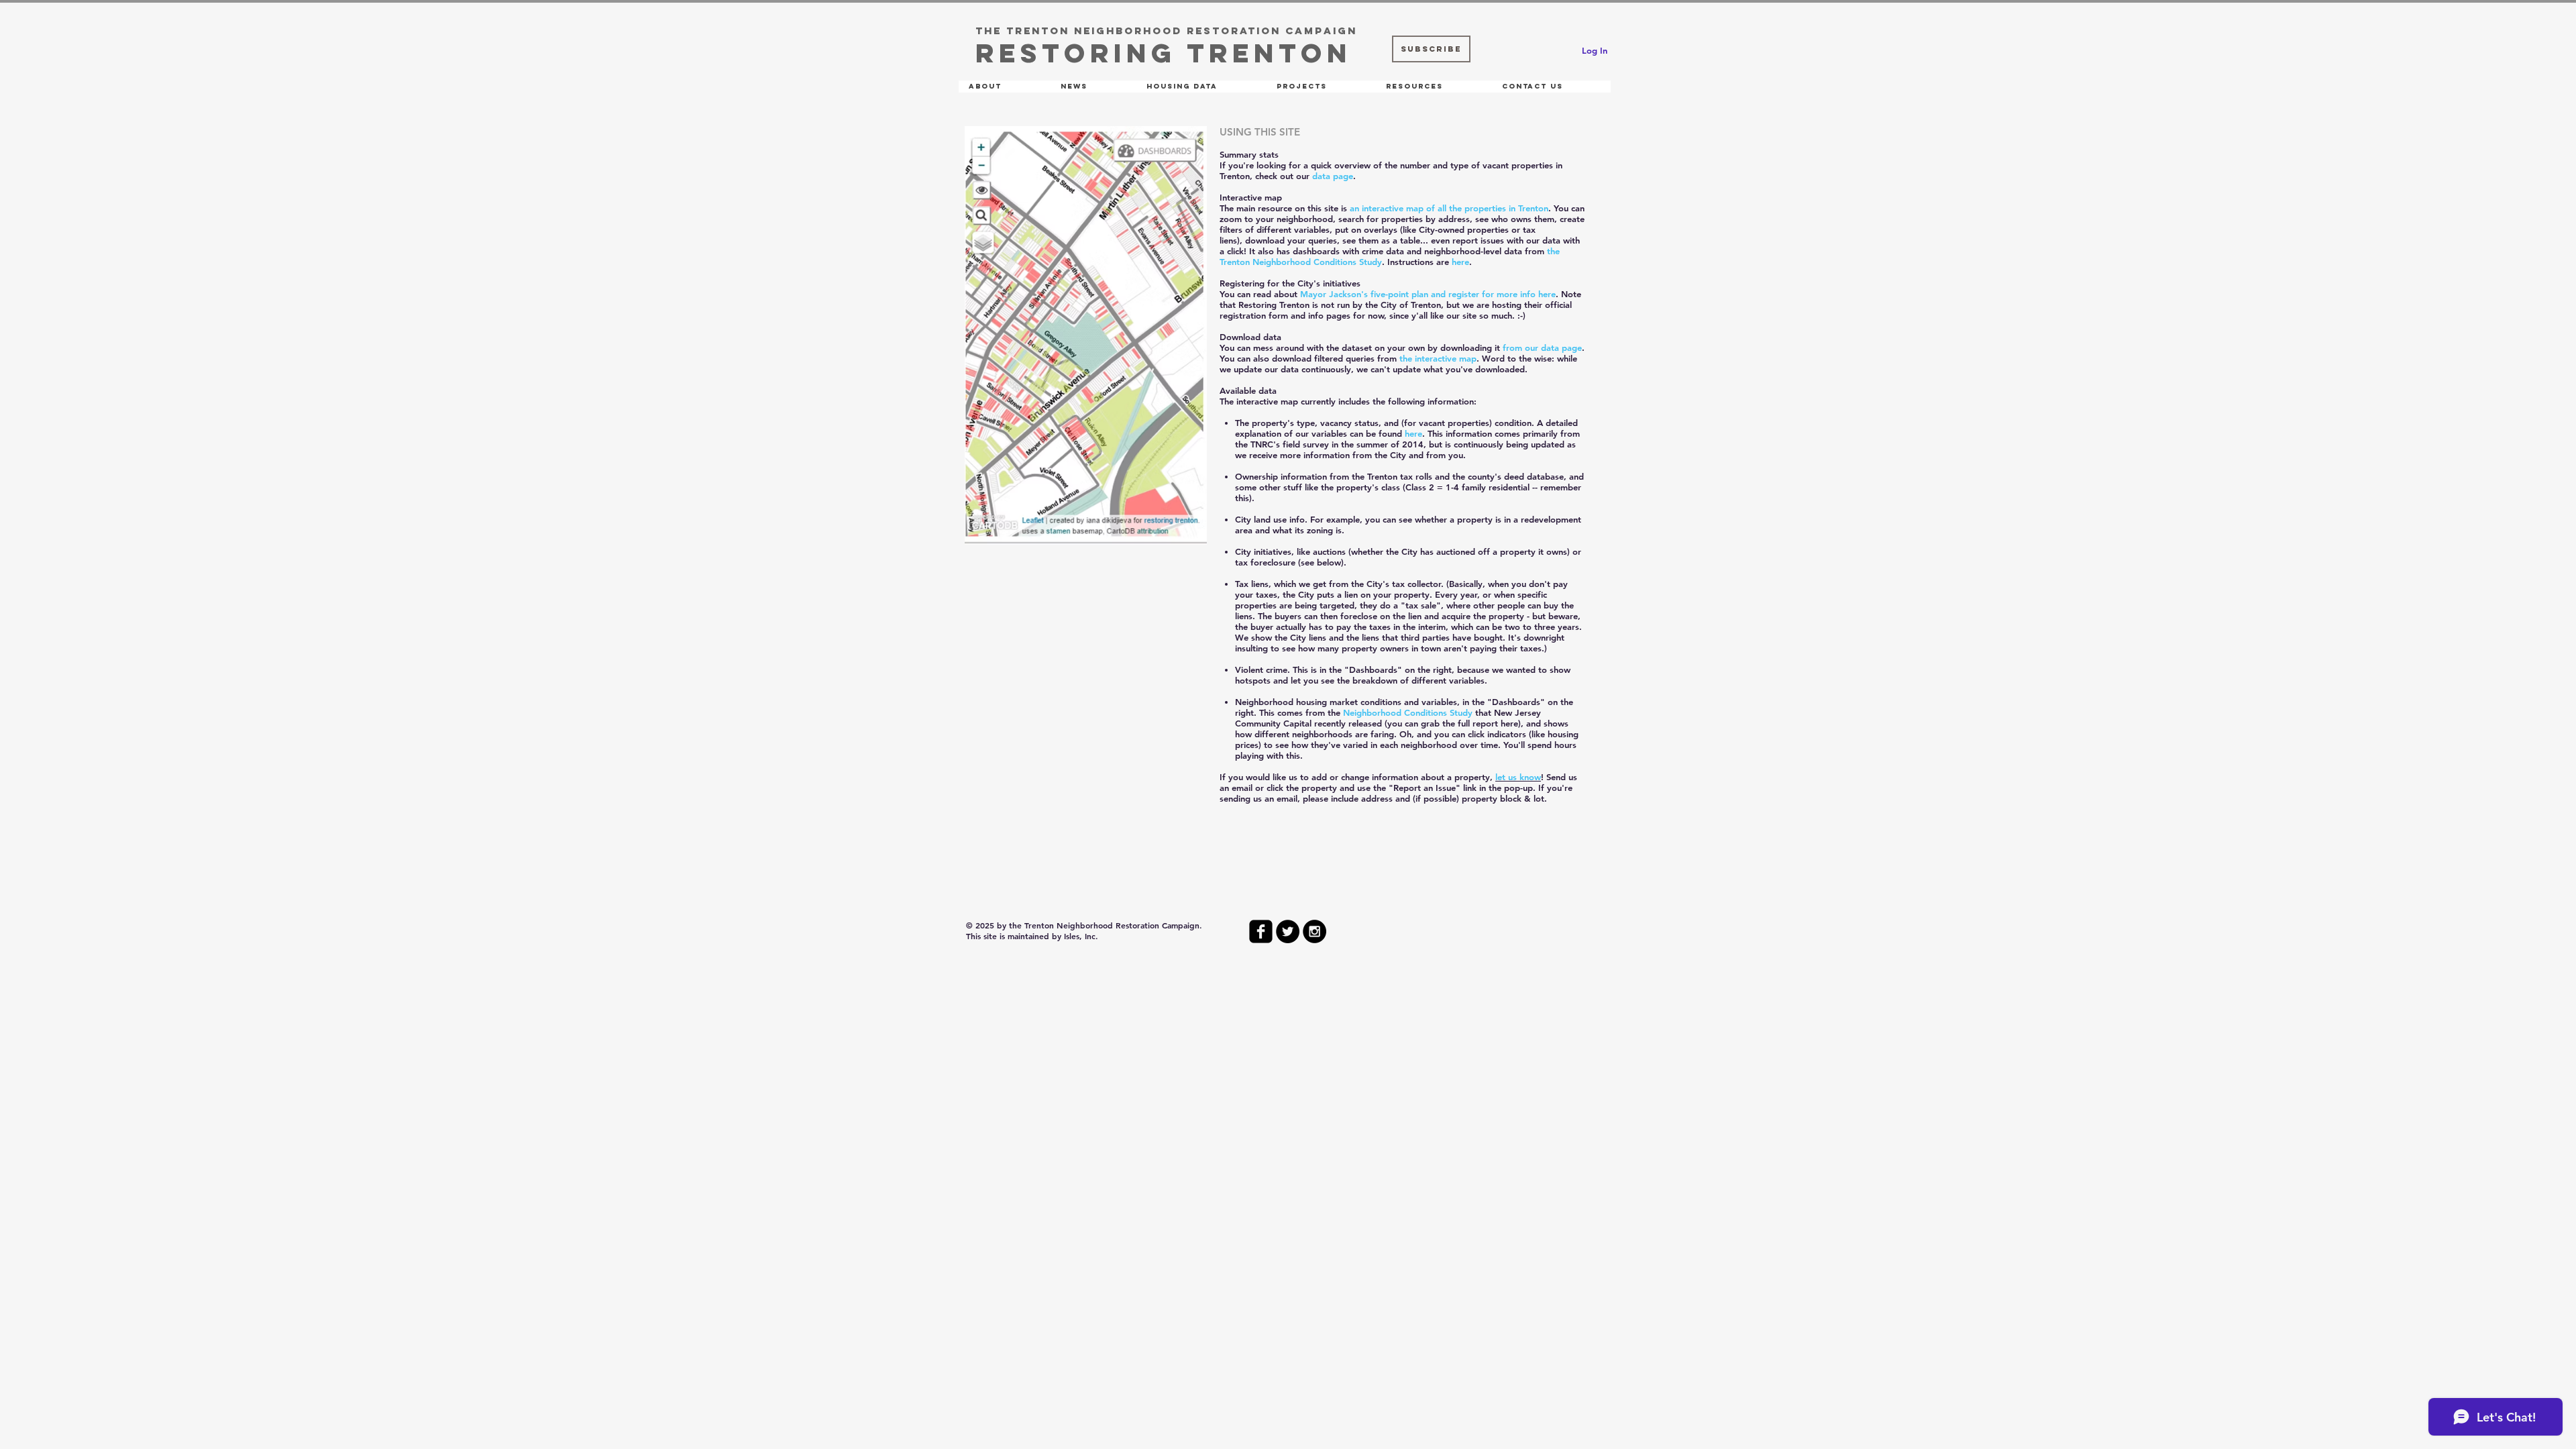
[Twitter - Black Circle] (1288, 931)
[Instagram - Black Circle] (1314, 931)
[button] (1004, 87)
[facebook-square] (1261, 931)
